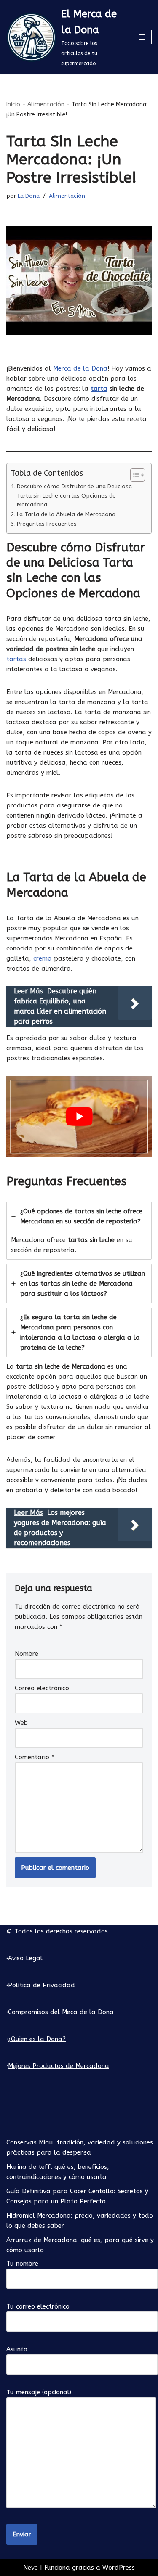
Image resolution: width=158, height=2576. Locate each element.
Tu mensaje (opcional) (39, 2392)
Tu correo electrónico (38, 2306)
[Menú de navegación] (142, 37)
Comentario (35, 1757)
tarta (99, 389)
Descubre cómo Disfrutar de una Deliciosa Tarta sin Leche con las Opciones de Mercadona (74, 496)
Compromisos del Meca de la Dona (61, 2012)
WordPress (119, 2568)
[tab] (79, 1231)
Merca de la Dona (80, 368)
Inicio (13, 105)
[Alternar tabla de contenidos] (133, 475)
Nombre (27, 1654)
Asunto (17, 2349)
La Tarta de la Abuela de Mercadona (66, 514)
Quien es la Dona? (38, 2039)
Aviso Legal (25, 1958)
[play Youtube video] (79, 1117)
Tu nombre (22, 2264)
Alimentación (46, 105)
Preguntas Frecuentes (47, 524)
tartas (16, 659)
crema (43, 958)
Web (21, 1723)
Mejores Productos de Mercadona (59, 2066)
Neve (31, 2568)
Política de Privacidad (42, 1985)
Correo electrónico (42, 1688)
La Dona (29, 196)
